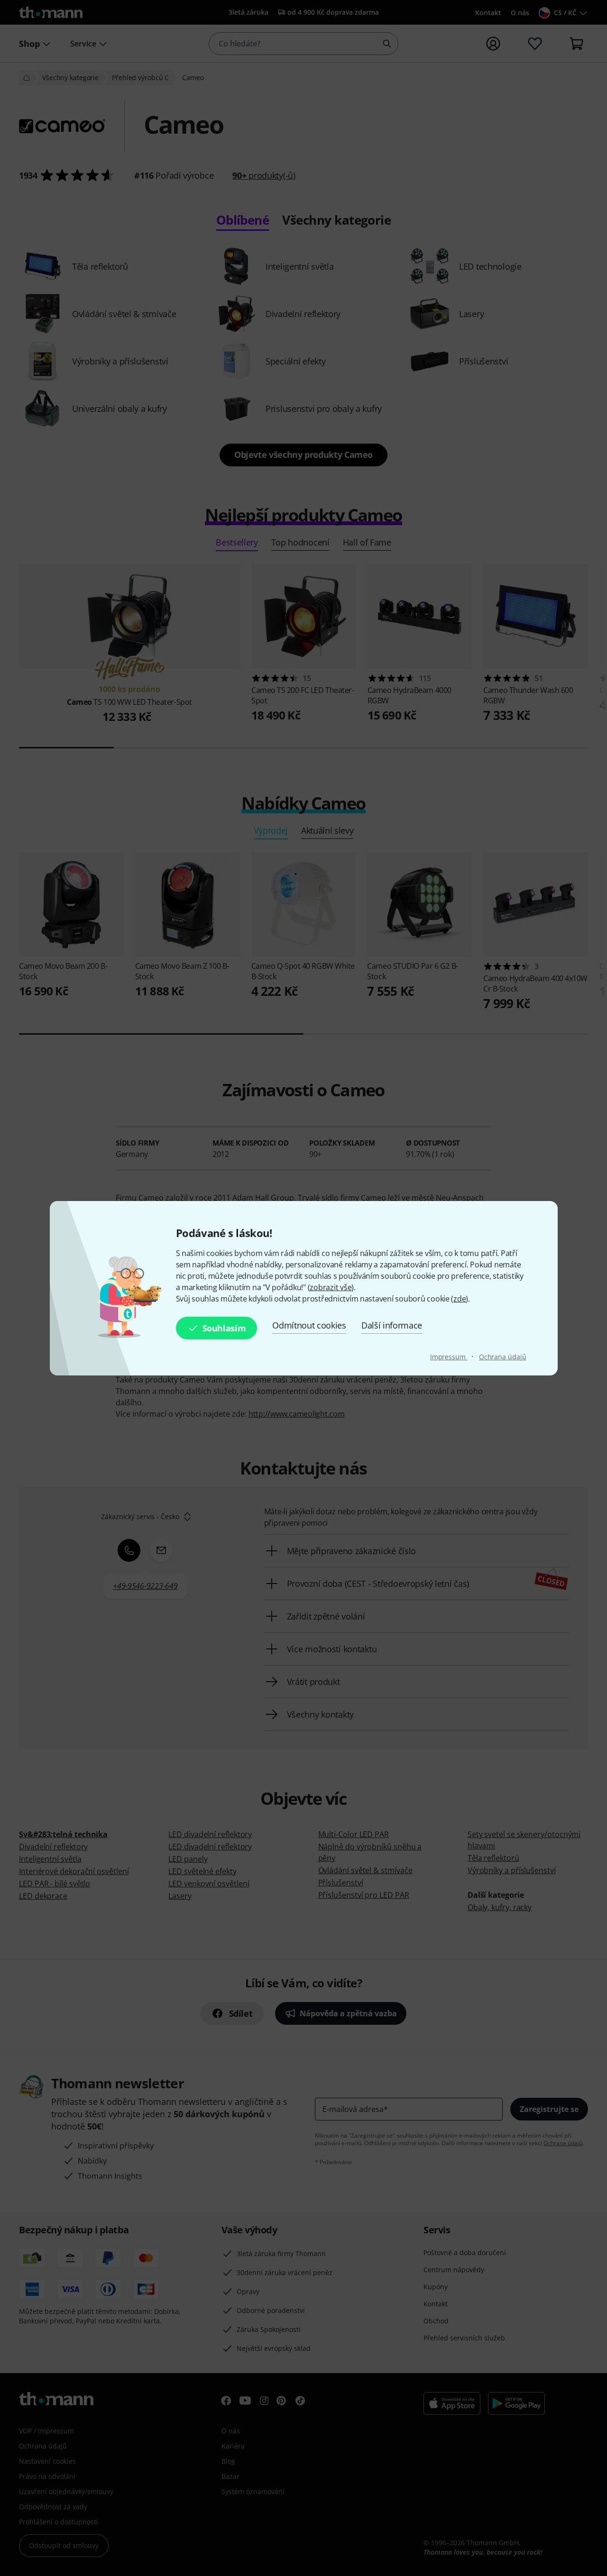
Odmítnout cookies (309, 1325)
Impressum (449, 1357)
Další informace (392, 1325)
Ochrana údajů (503, 1357)
